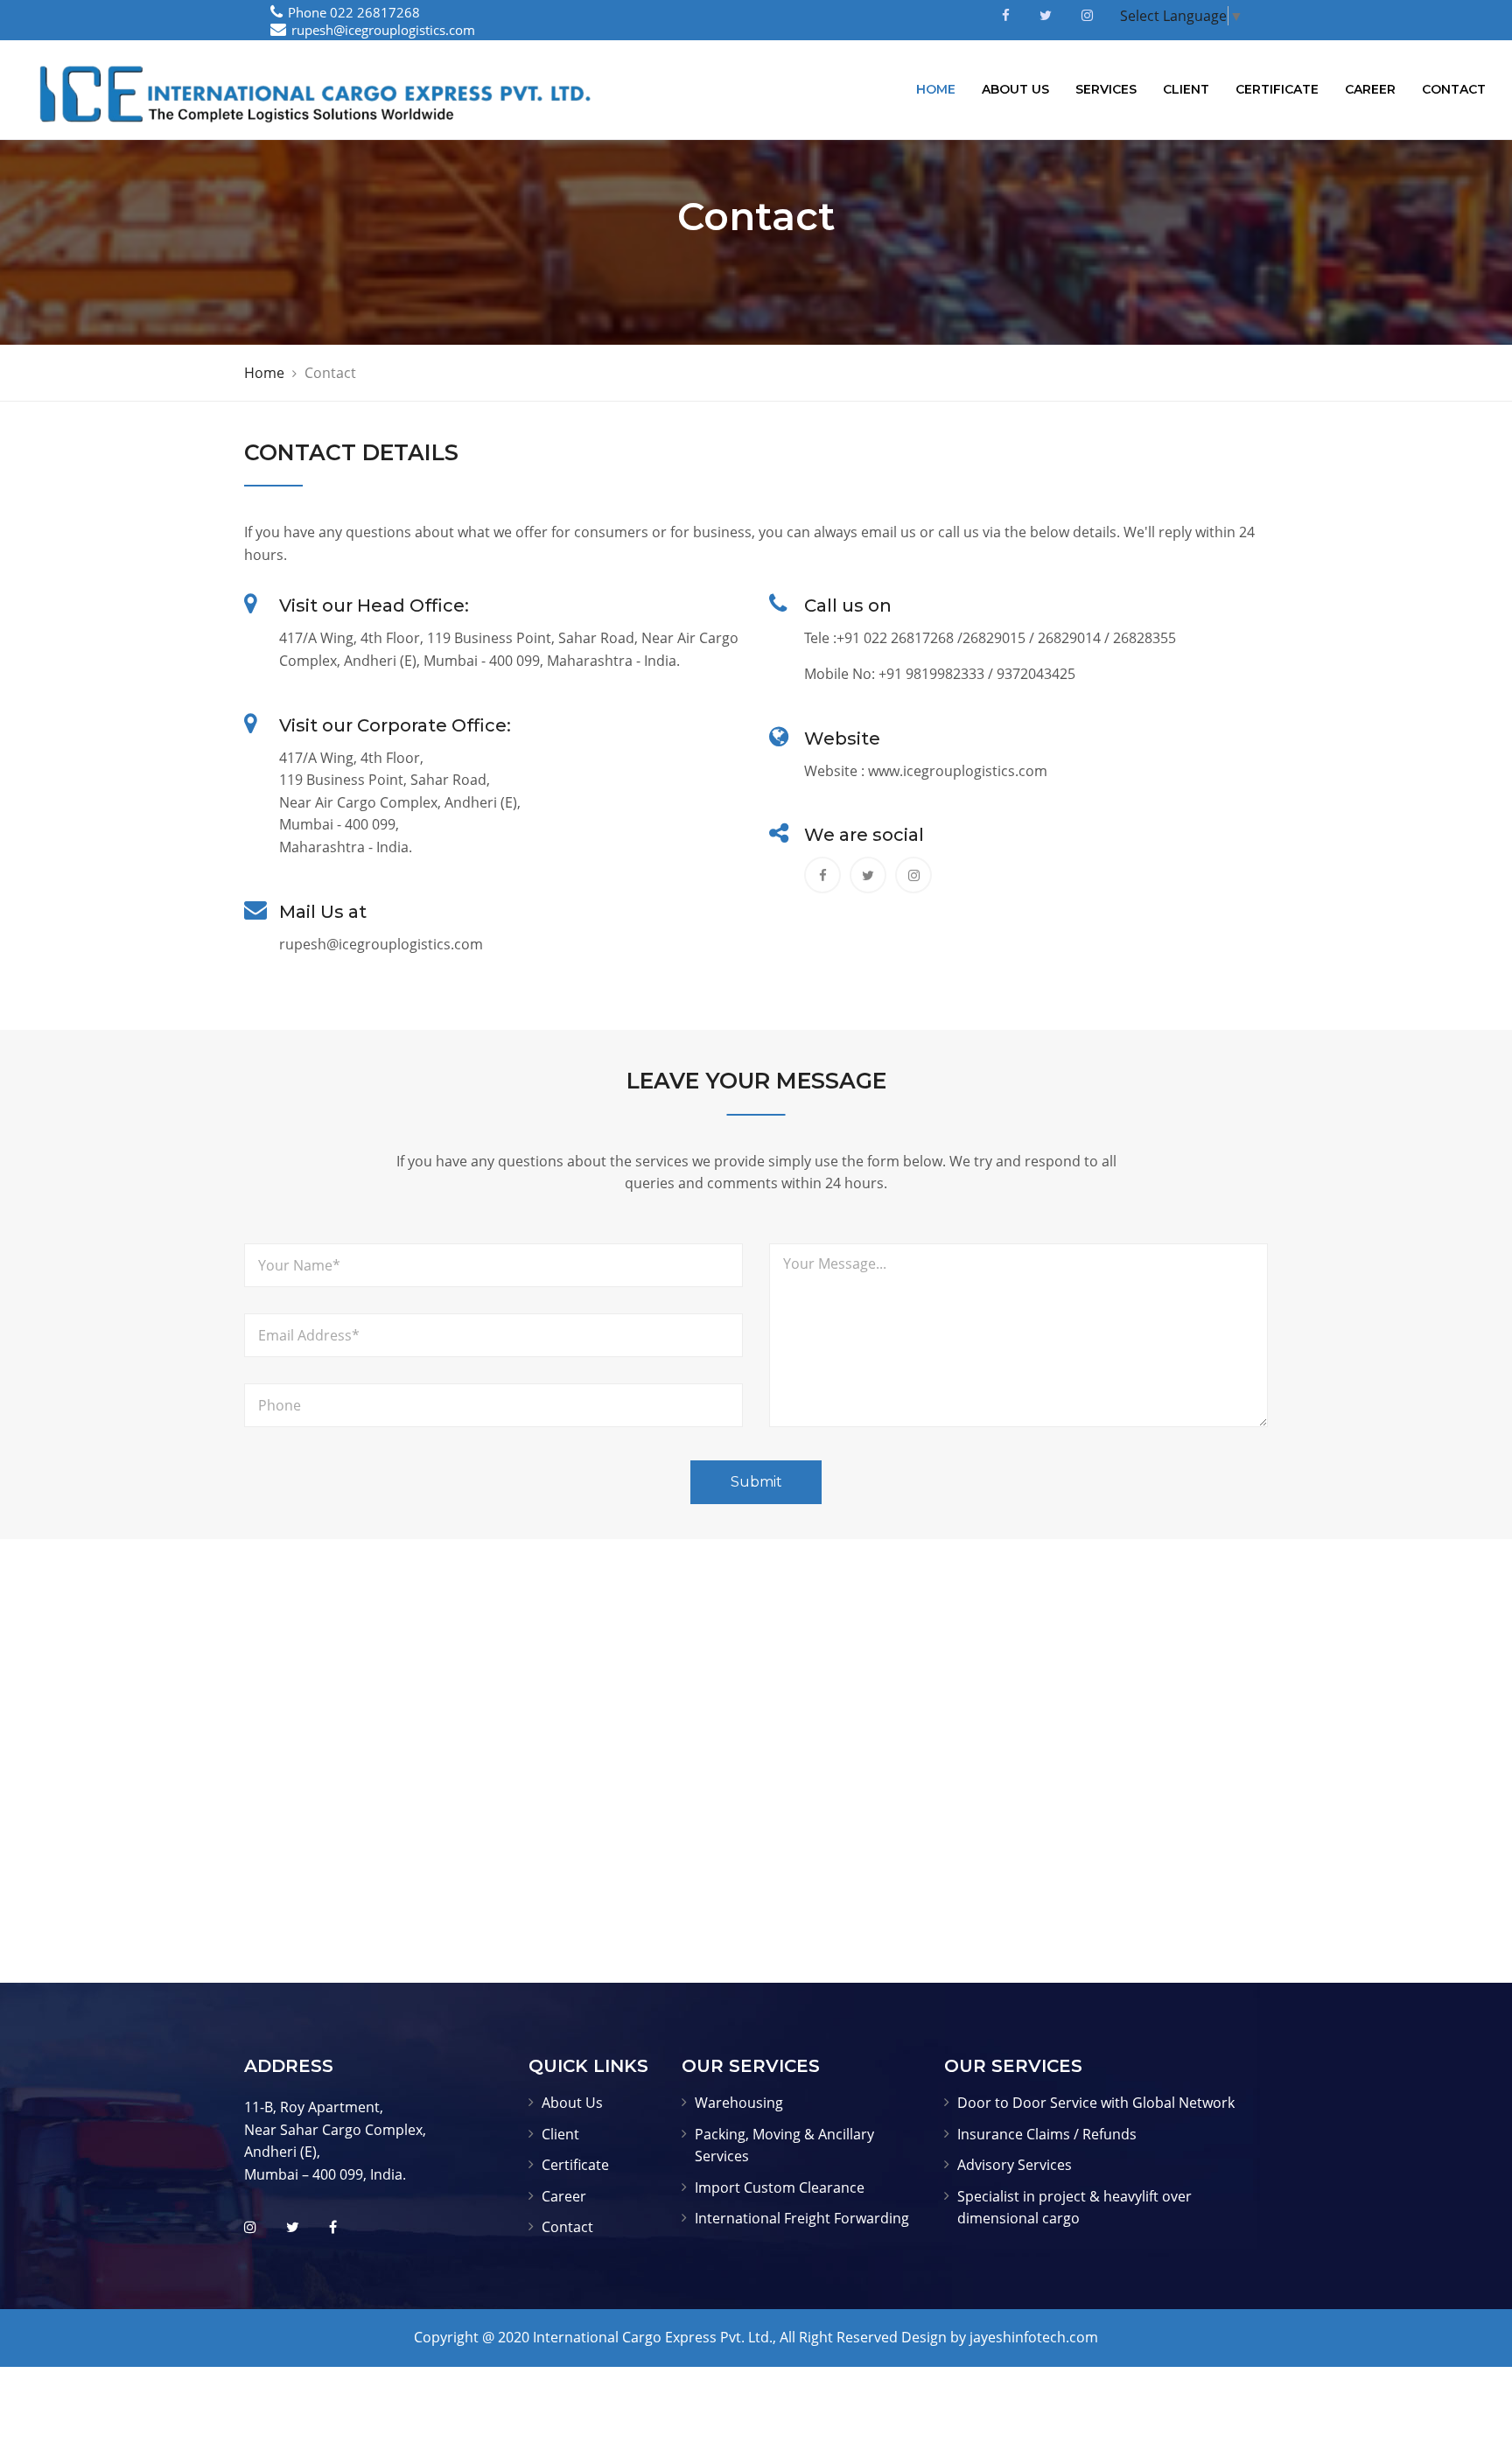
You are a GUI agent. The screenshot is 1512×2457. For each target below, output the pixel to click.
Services (1106, 89)
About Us (1015, 89)
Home (936, 89)
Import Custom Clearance (780, 2187)
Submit (756, 1482)
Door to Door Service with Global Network (1096, 2103)
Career (1370, 89)
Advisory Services (1015, 2165)
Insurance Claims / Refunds (1047, 2134)
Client (1186, 89)
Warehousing (739, 2103)
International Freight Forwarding (802, 2218)
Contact (1454, 89)
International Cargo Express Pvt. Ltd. (653, 2337)
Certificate (1277, 89)
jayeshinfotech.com (1034, 2337)
